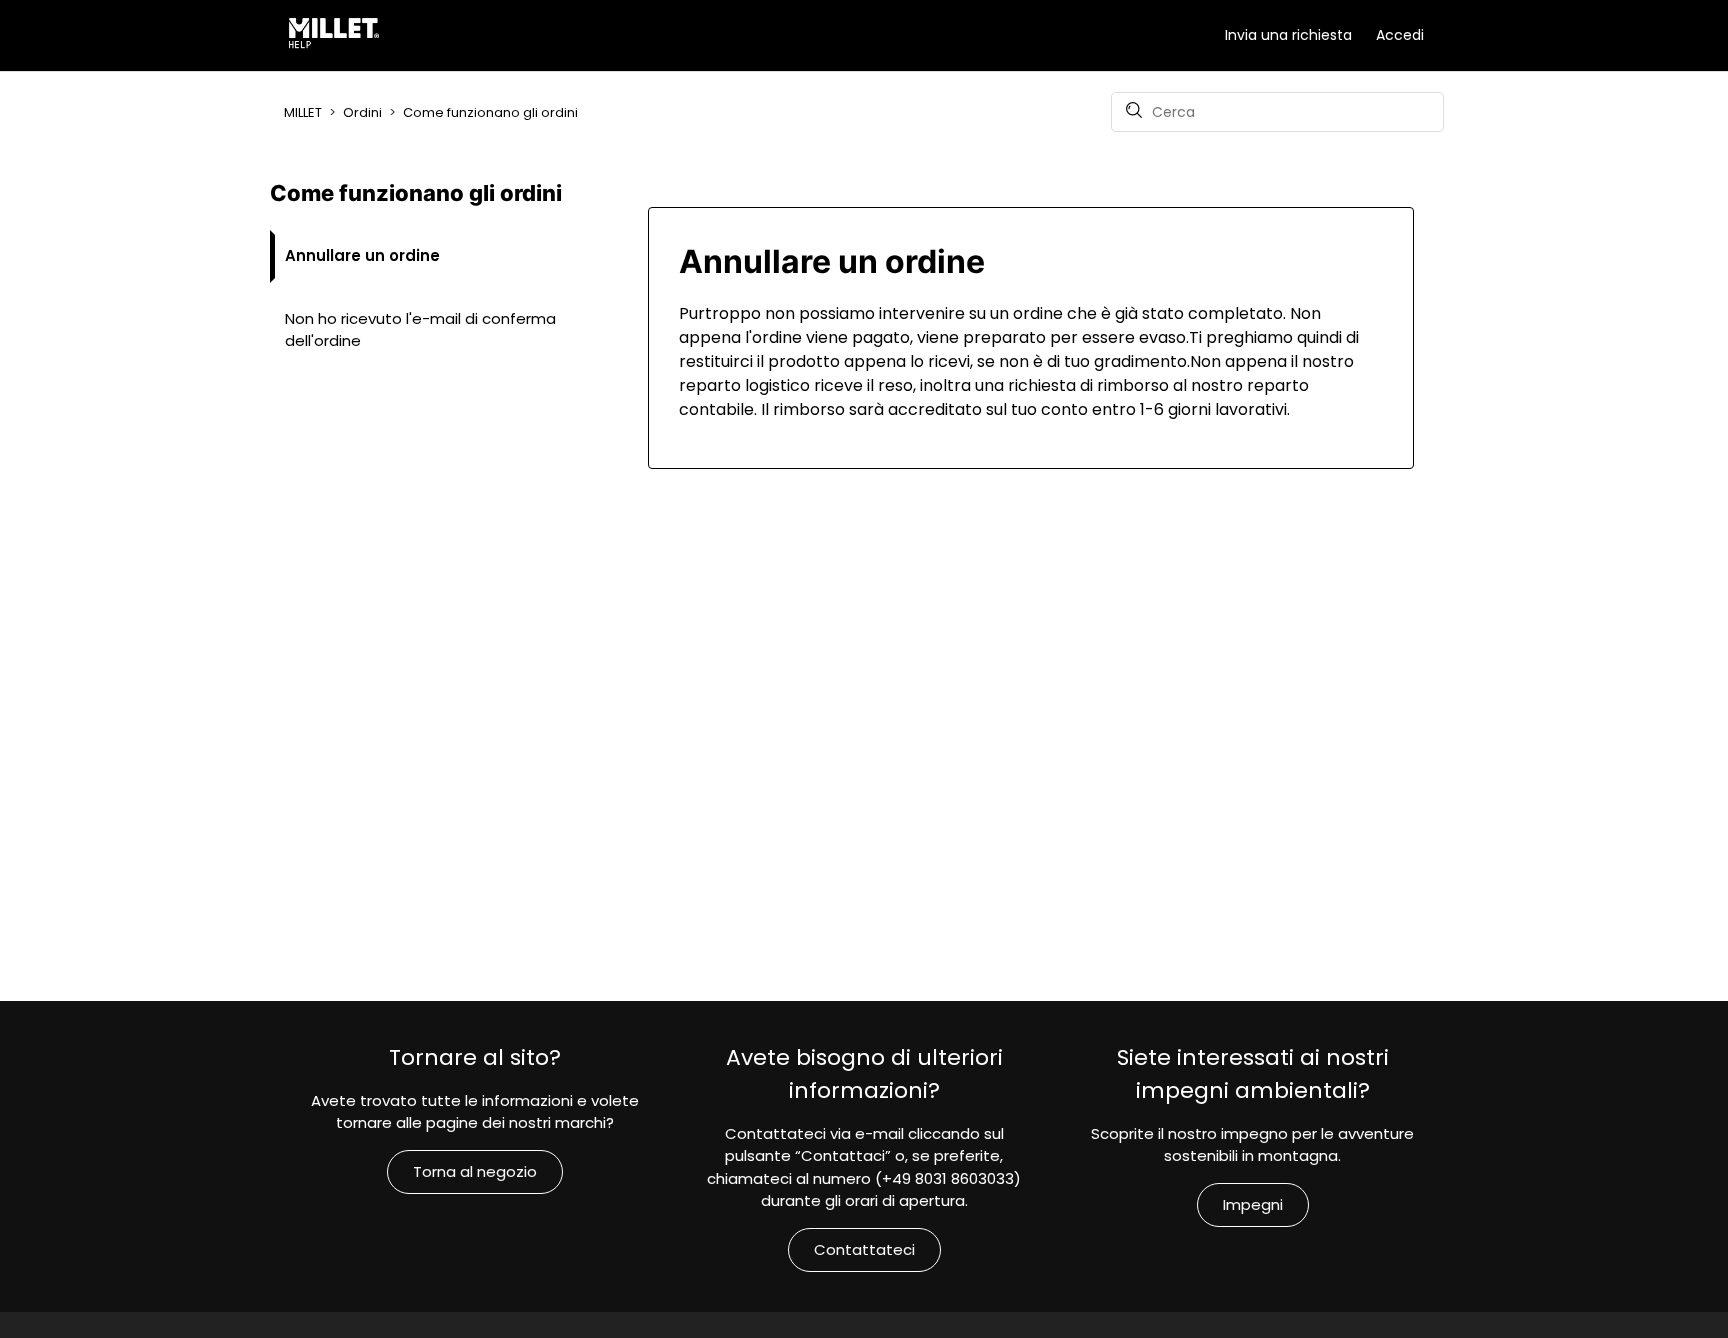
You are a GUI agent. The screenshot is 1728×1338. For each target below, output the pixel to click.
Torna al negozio (475, 1171)
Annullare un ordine (362, 255)
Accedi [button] (1400, 35)
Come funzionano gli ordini (490, 112)
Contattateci (864, 1249)
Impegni (1253, 1204)
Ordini (362, 112)
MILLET (303, 112)
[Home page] (337, 36)
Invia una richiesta (1288, 35)
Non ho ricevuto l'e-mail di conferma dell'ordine (420, 330)
